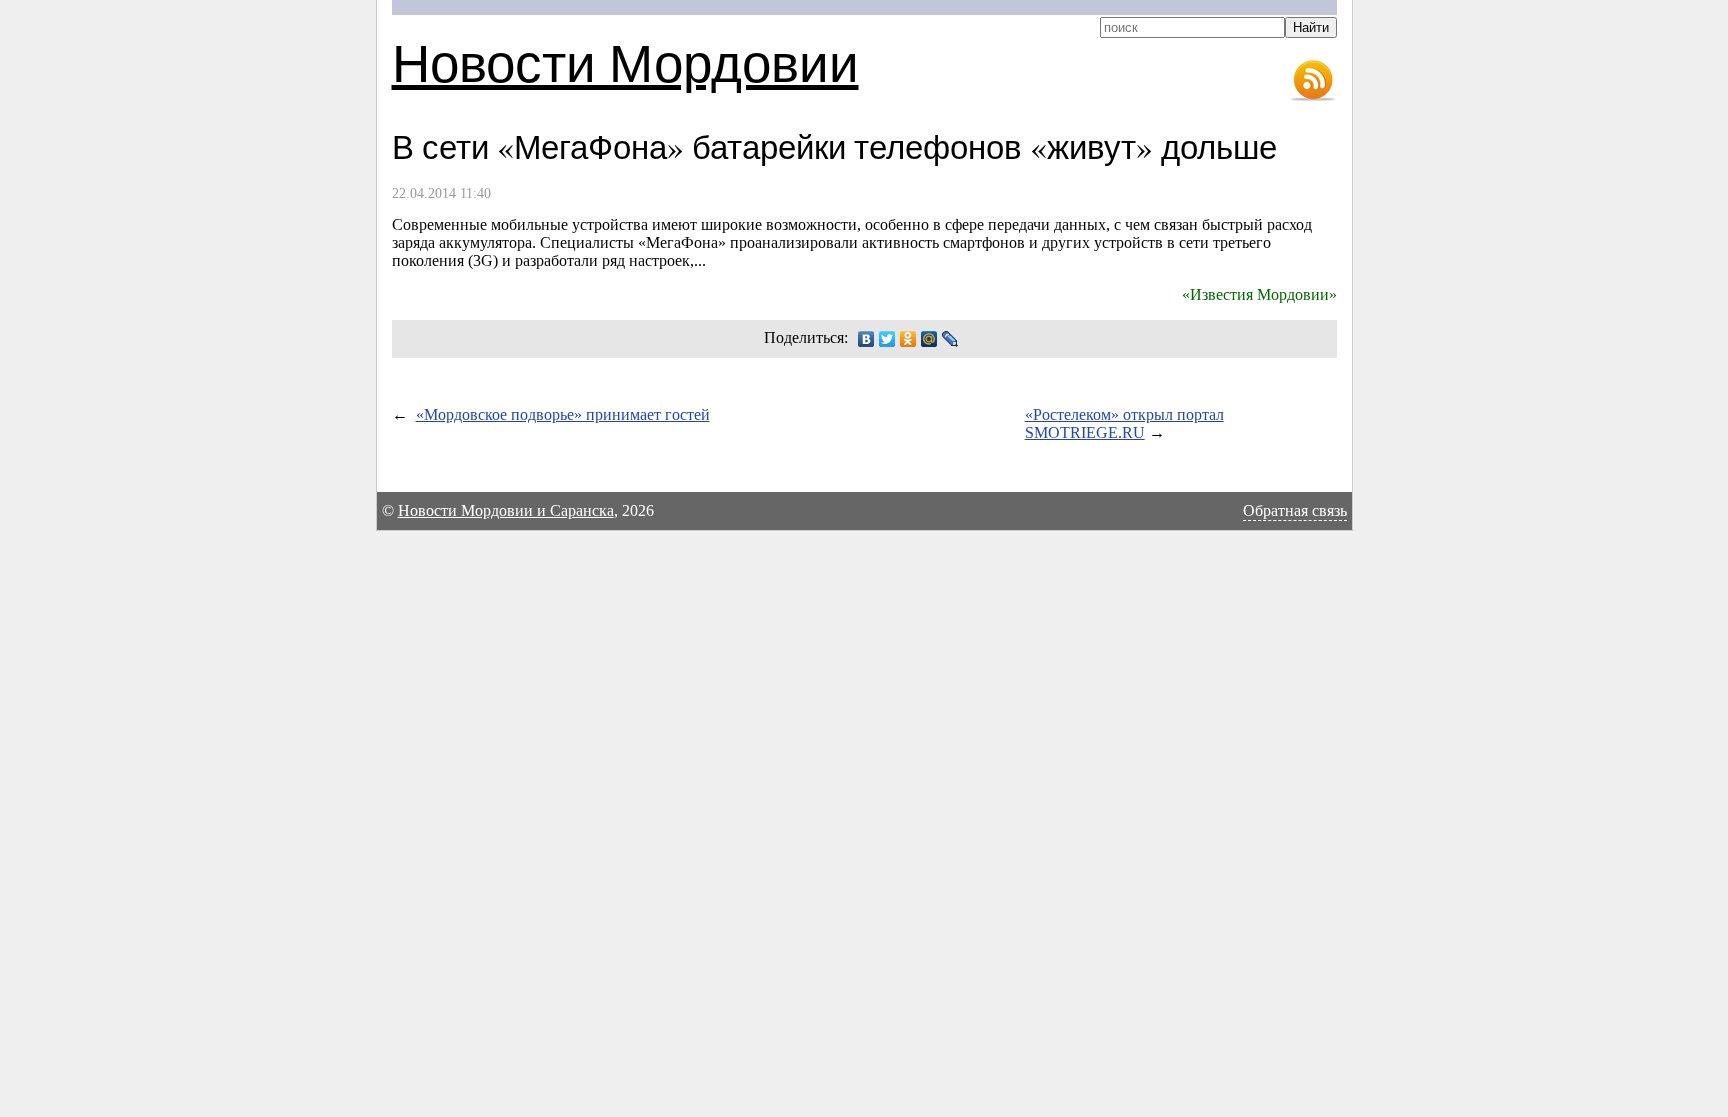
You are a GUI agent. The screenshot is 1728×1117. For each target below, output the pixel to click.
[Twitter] (887, 339)
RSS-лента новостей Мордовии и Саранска (1313, 81)
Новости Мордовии (625, 61)
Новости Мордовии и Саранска (506, 510)
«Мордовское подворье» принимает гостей (563, 414)
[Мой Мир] (929, 339)
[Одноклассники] (908, 339)
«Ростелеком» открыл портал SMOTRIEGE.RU (1124, 423)
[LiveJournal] (950, 339)
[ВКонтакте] (866, 339)
